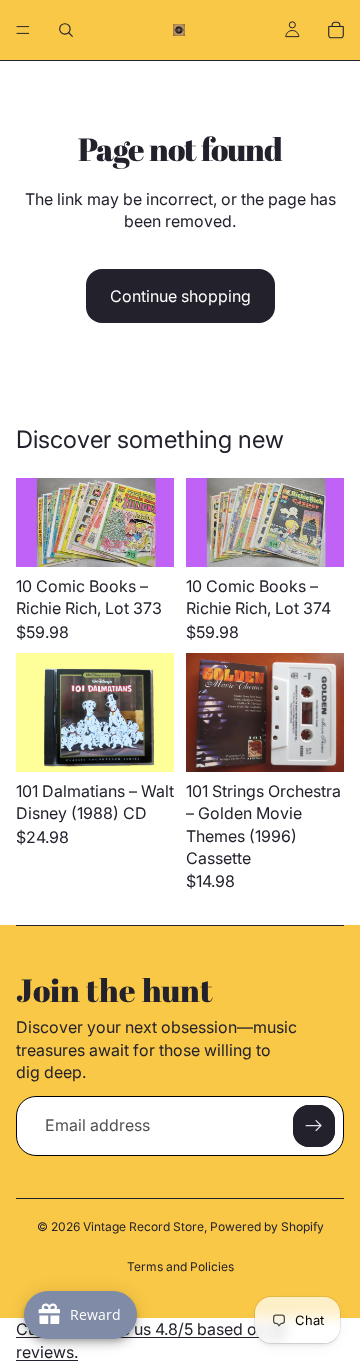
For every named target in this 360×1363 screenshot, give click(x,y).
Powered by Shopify (267, 1226)
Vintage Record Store (143, 1226)
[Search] (66, 30)
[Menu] (23, 30)
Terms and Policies (180, 1266)
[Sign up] (314, 1126)
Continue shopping (180, 296)
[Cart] (336, 30)
